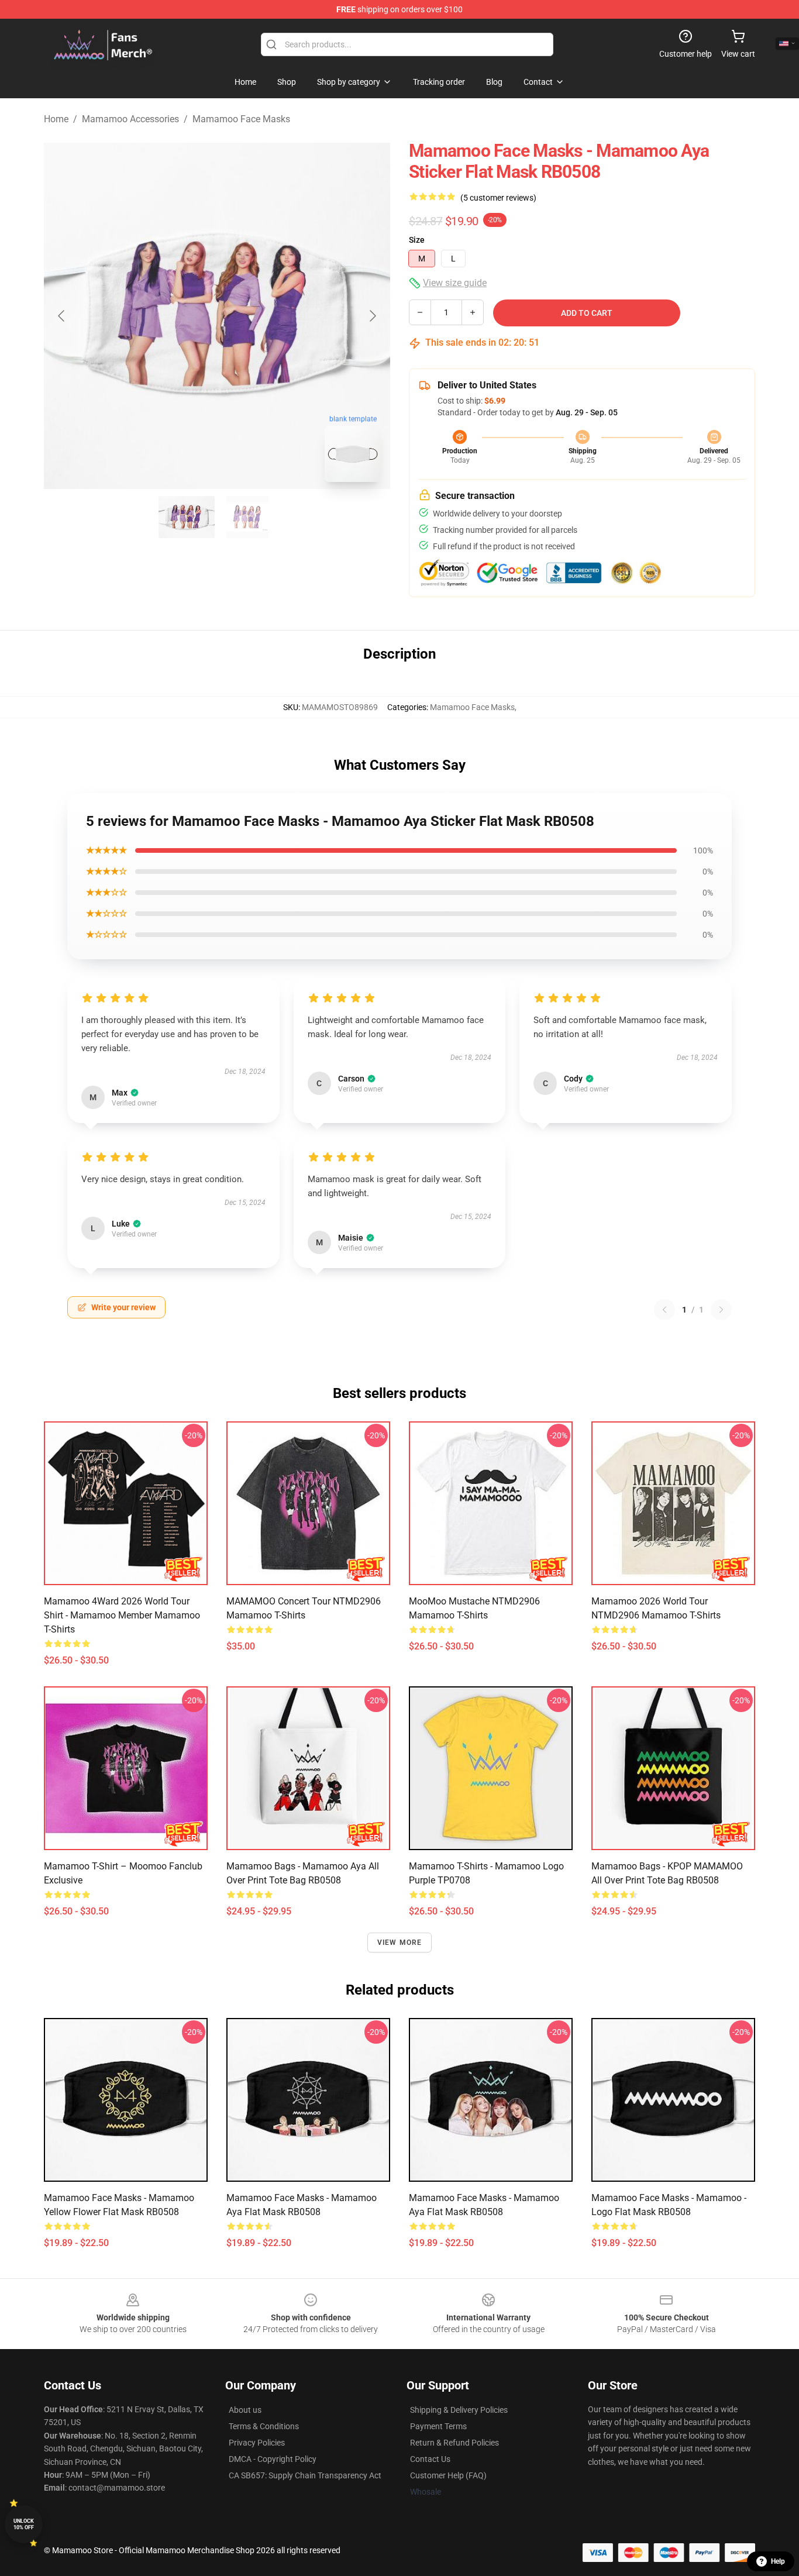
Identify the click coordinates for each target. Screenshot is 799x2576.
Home (56, 119)
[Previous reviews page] (664, 1310)
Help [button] (778, 2561)
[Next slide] (372, 316)
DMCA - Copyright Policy (273, 2459)
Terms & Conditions (264, 2426)
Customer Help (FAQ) (448, 2475)
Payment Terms (438, 2426)
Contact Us (430, 2459)
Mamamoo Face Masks (241, 119)
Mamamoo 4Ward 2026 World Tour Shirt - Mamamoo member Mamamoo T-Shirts (122, 1615)
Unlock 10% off (24, 2524)
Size (417, 240)
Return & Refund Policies (454, 2443)
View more (400, 1943)
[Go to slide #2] (247, 517)
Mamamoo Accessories (130, 119)
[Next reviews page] (721, 1310)
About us (245, 2410)
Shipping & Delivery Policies (459, 2410)
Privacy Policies (257, 2443)
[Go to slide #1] (187, 517)
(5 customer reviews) (498, 198)
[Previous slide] (62, 316)
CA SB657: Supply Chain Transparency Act (305, 2475)
